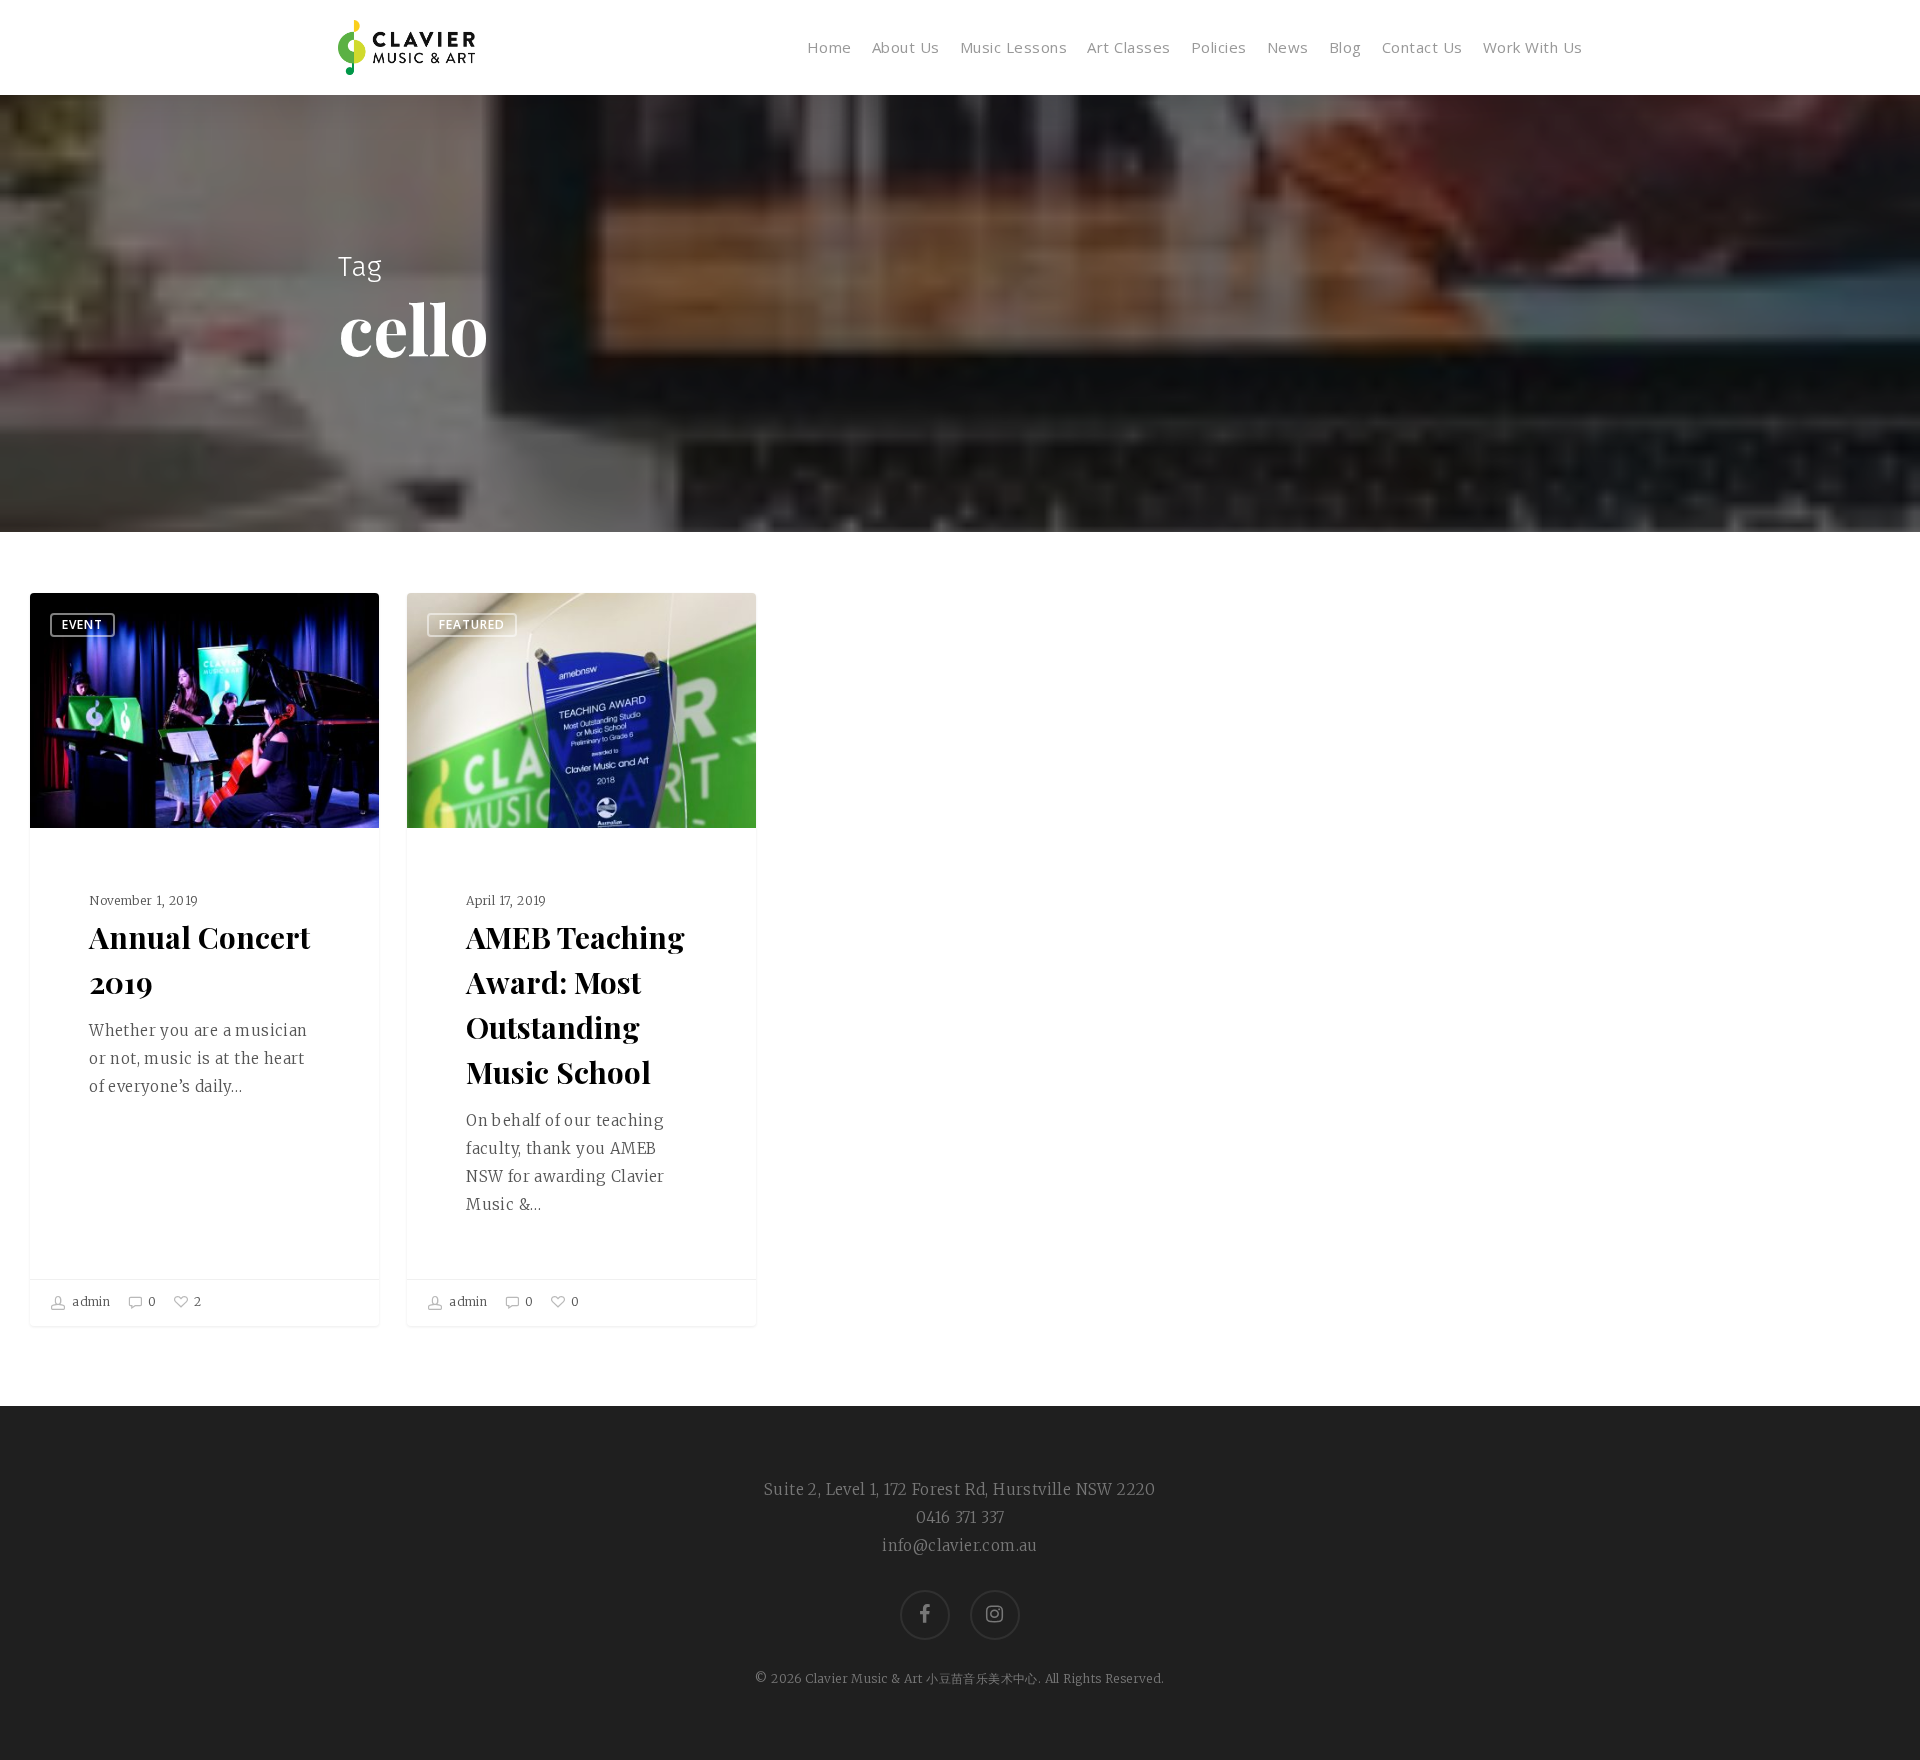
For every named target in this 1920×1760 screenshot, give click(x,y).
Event (82, 624)
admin (89, 1301)
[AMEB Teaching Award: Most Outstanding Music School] (581, 959)
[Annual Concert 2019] (204, 959)
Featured (472, 624)
